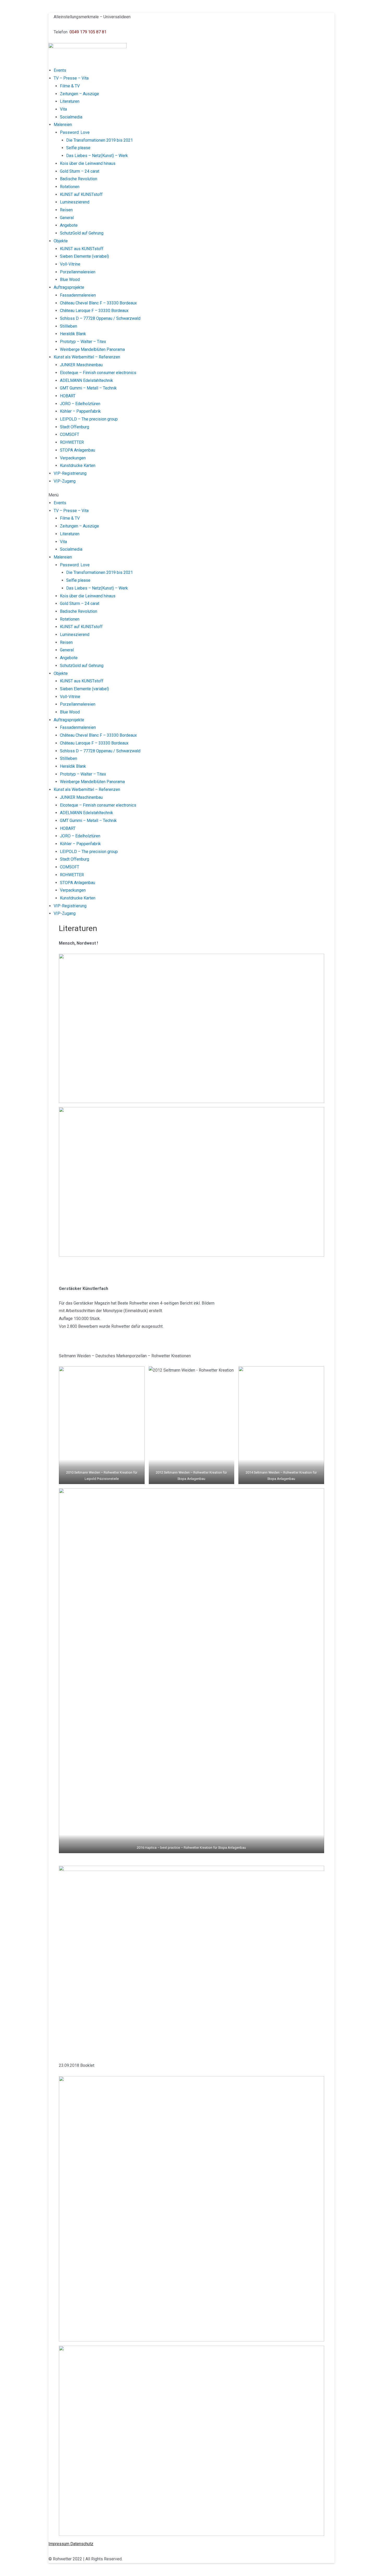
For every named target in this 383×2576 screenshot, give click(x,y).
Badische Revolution (79, 179)
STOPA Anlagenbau (78, 450)
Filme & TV (70, 86)
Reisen (66, 210)
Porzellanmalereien (78, 272)
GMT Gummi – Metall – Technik (88, 388)
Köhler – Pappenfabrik (80, 411)
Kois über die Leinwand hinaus (88, 163)
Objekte (61, 241)
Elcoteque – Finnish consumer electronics (98, 373)
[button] (191, 495)
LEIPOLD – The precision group (89, 419)
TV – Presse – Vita (71, 78)
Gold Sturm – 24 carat (80, 171)
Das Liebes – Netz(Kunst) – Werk (97, 156)
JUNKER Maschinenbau (81, 365)
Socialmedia (71, 117)
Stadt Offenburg (75, 427)
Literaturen (70, 101)
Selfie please (78, 148)
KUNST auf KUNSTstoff (81, 194)
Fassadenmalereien (78, 295)
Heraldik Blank (73, 334)
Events (60, 70)
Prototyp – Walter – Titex (83, 342)
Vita (63, 109)
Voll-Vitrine (70, 264)
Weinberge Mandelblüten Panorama (92, 349)
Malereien (63, 125)
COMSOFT (70, 434)
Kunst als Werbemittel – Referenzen (87, 357)
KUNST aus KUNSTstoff (82, 249)
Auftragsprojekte (69, 287)
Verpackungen (73, 458)
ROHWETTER (72, 442)
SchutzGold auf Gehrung (82, 233)
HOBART (68, 396)
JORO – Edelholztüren (80, 404)
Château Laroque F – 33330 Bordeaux (94, 311)
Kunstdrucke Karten (78, 466)
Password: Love (75, 132)
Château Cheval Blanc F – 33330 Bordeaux (98, 303)
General (67, 218)
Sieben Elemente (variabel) (84, 256)
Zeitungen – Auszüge (79, 94)
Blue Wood (70, 280)
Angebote (69, 225)
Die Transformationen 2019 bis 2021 (100, 140)
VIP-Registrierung (70, 473)
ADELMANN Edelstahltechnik (87, 380)
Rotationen (70, 187)
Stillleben (69, 326)
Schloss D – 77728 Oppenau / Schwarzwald (100, 318)
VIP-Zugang (65, 481)
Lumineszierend (75, 202)
